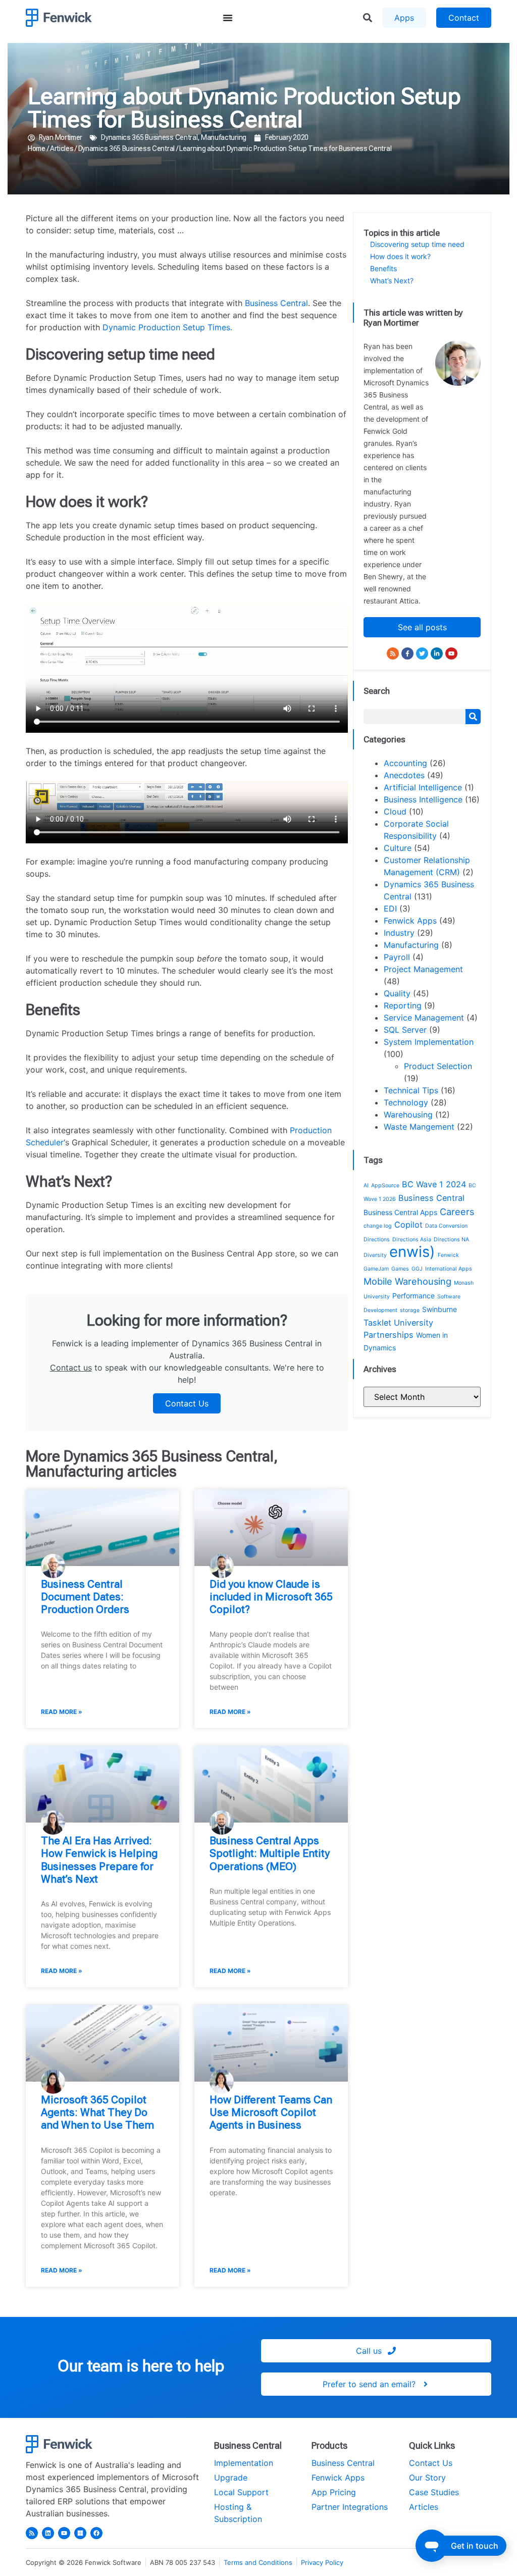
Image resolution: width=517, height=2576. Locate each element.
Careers (457, 1211)
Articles (62, 148)
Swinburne (440, 1309)
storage (410, 1310)
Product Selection (438, 1066)
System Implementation (429, 1042)
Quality (397, 993)
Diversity (375, 1255)
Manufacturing (224, 137)
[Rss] (393, 653)
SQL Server (405, 1030)
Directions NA (451, 1240)
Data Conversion (446, 1226)
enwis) (412, 1252)
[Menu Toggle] (228, 18)
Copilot (408, 1225)
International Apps (449, 1269)
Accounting (405, 763)
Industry (399, 933)
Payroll (397, 957)
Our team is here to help (141, 2366)
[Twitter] (422, 653)
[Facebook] (96, 2533)
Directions (377, 1240)
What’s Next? (392, 281)
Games (400, 1269)
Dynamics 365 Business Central (149, 137)
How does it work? (400, 257)
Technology (406, 1102)
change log (378, 1226)
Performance (413, 1296)
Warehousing (408, 1115)
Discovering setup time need (417, 244)
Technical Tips (411, 1090)
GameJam (376, 1269)
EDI (390, 908)
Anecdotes (404, 775)
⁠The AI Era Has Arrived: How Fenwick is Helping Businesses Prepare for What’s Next (99, 1860)
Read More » (62, 1712)
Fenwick (448, 1255)
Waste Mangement (419, 1127)
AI (366, 1185)
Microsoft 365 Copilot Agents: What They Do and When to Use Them (97, 2112)
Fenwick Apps (410, 921)
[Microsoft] (80, 2533)
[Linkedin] (48, 2533)
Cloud (395, 812)
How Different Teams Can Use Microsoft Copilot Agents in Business (271, 2112)
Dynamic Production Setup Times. (167, 327)
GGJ (417, 1269)
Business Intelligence (423, 799)
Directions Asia (412, 1240)
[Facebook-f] (407, 653)
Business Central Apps (400, 1212)
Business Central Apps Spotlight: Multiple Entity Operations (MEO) (270, 1853)
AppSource (385, 1185)
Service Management (424, 1018)
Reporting (403, 1005)
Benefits (383, 269)
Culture (398, 848)
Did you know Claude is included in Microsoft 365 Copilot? (271, 1597)
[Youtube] (451, 653)
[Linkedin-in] (437, 653)
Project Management (423, 969)
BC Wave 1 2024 (434, 1184)
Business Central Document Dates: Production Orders (85, 1597)
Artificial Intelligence (423, 787)
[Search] (473, 717)
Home (37, 148)
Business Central (276, 303)
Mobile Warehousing (407, 1281)
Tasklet (377, 1323)
